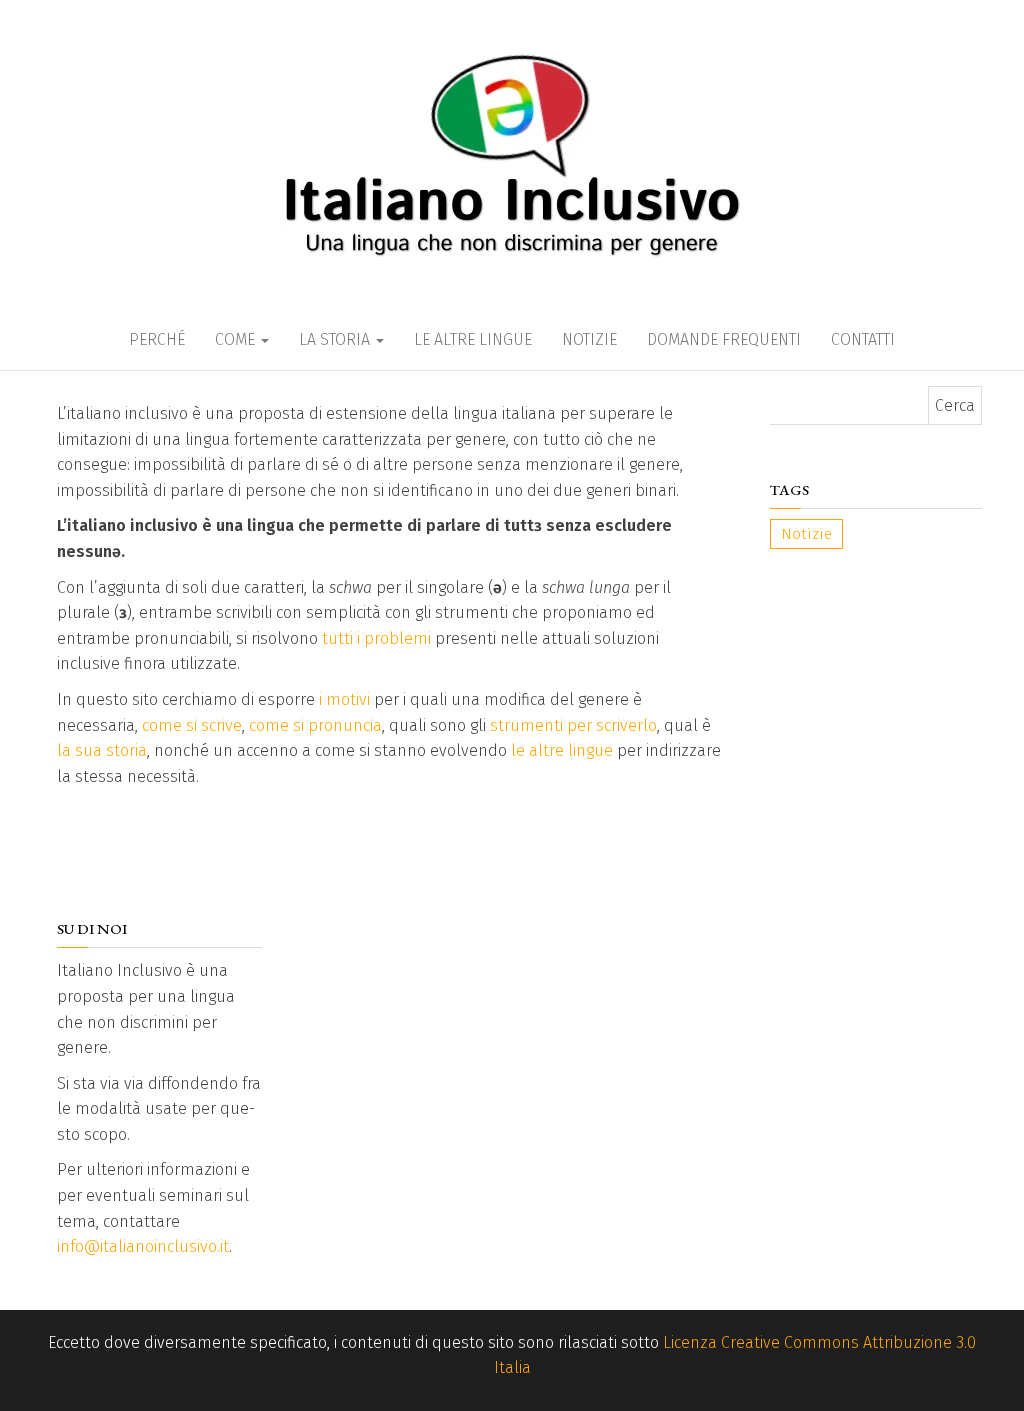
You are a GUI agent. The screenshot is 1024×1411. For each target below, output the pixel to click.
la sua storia (102, 750)
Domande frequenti (724, 339)
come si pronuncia (315, 725)
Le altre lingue (473, 339)
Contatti (863, 339)
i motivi (344, 699)
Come (237, 339)
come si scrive (192, 725)
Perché (157, 339)
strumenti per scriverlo (573, 725)
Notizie (589, 339)
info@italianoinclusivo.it (143, 1246)
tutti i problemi (376, 638)
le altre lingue (562, 750)
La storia (336, 339)
